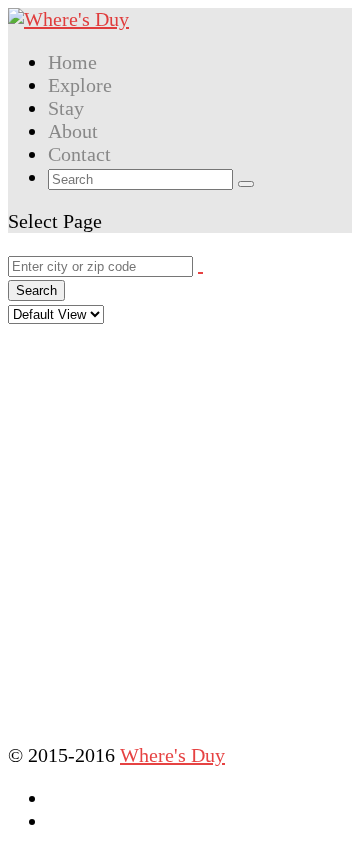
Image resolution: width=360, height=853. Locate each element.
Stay (66, 108)
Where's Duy (172, 755)
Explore (80, 85)
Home (72, 62)
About (73, 131)
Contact (79, 154)
